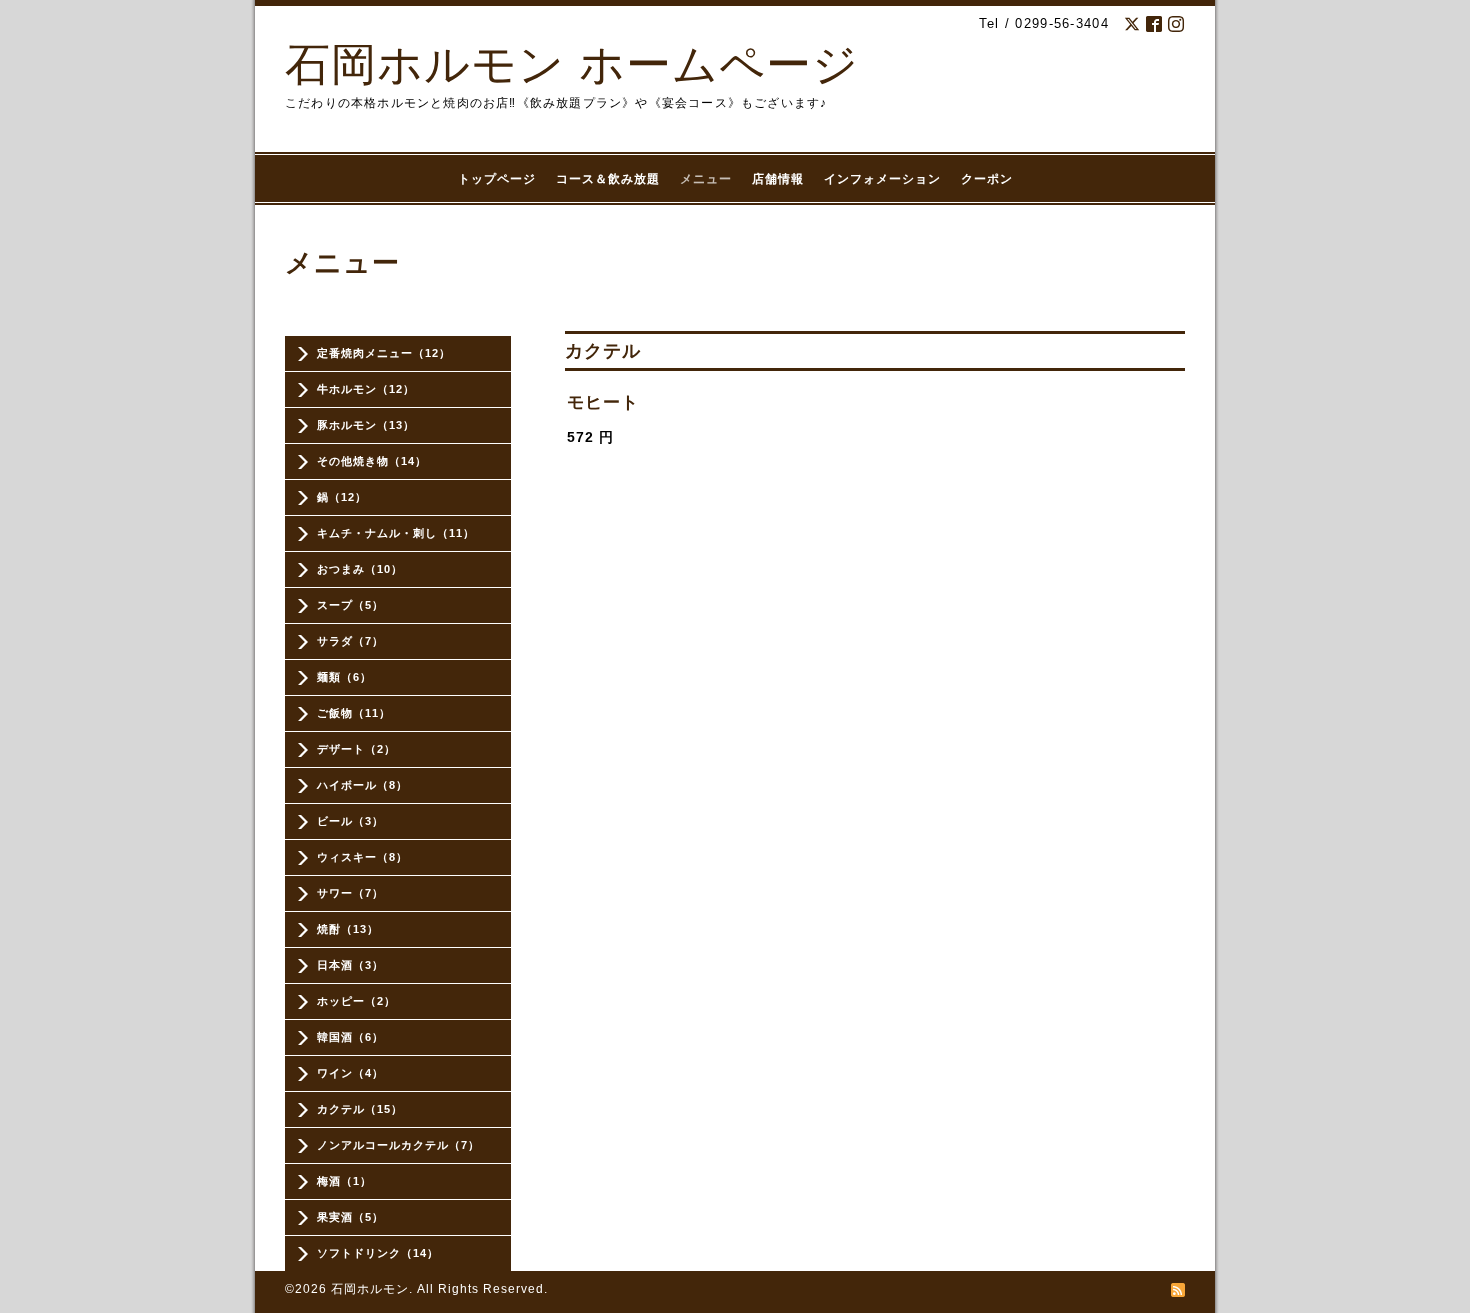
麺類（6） (344, 677)
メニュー (706, 179)
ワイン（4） (350, 1073)
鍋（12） (342, 497)
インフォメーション (882, 179)
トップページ (497, 179)
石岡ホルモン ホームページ (572, 64)
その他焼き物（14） (372, 461)
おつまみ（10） (360, 569)
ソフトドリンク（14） (378, 1253)
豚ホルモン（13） (366, 425)
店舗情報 (778, 179)
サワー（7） (350, 893)
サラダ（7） (350, 641)
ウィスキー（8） (362, 857)
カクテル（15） (360, 1109)
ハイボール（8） (362, 785)
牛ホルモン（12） (366, 389)
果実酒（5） (350, 1217)
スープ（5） (350, 605)
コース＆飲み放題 (608, 179)
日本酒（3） (350, 965)
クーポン (987, 179)
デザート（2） (356, 749)
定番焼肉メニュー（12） (384, 353)
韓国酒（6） (350, 1037)
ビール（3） (350, 821)
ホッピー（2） (356, 1001)
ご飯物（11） (354, 713)
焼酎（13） (348, 929)
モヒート (603, 402)
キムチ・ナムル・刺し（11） (396, 533)
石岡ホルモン (370, 1289)
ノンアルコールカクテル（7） (398, 1145)
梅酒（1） (344, 1181)
